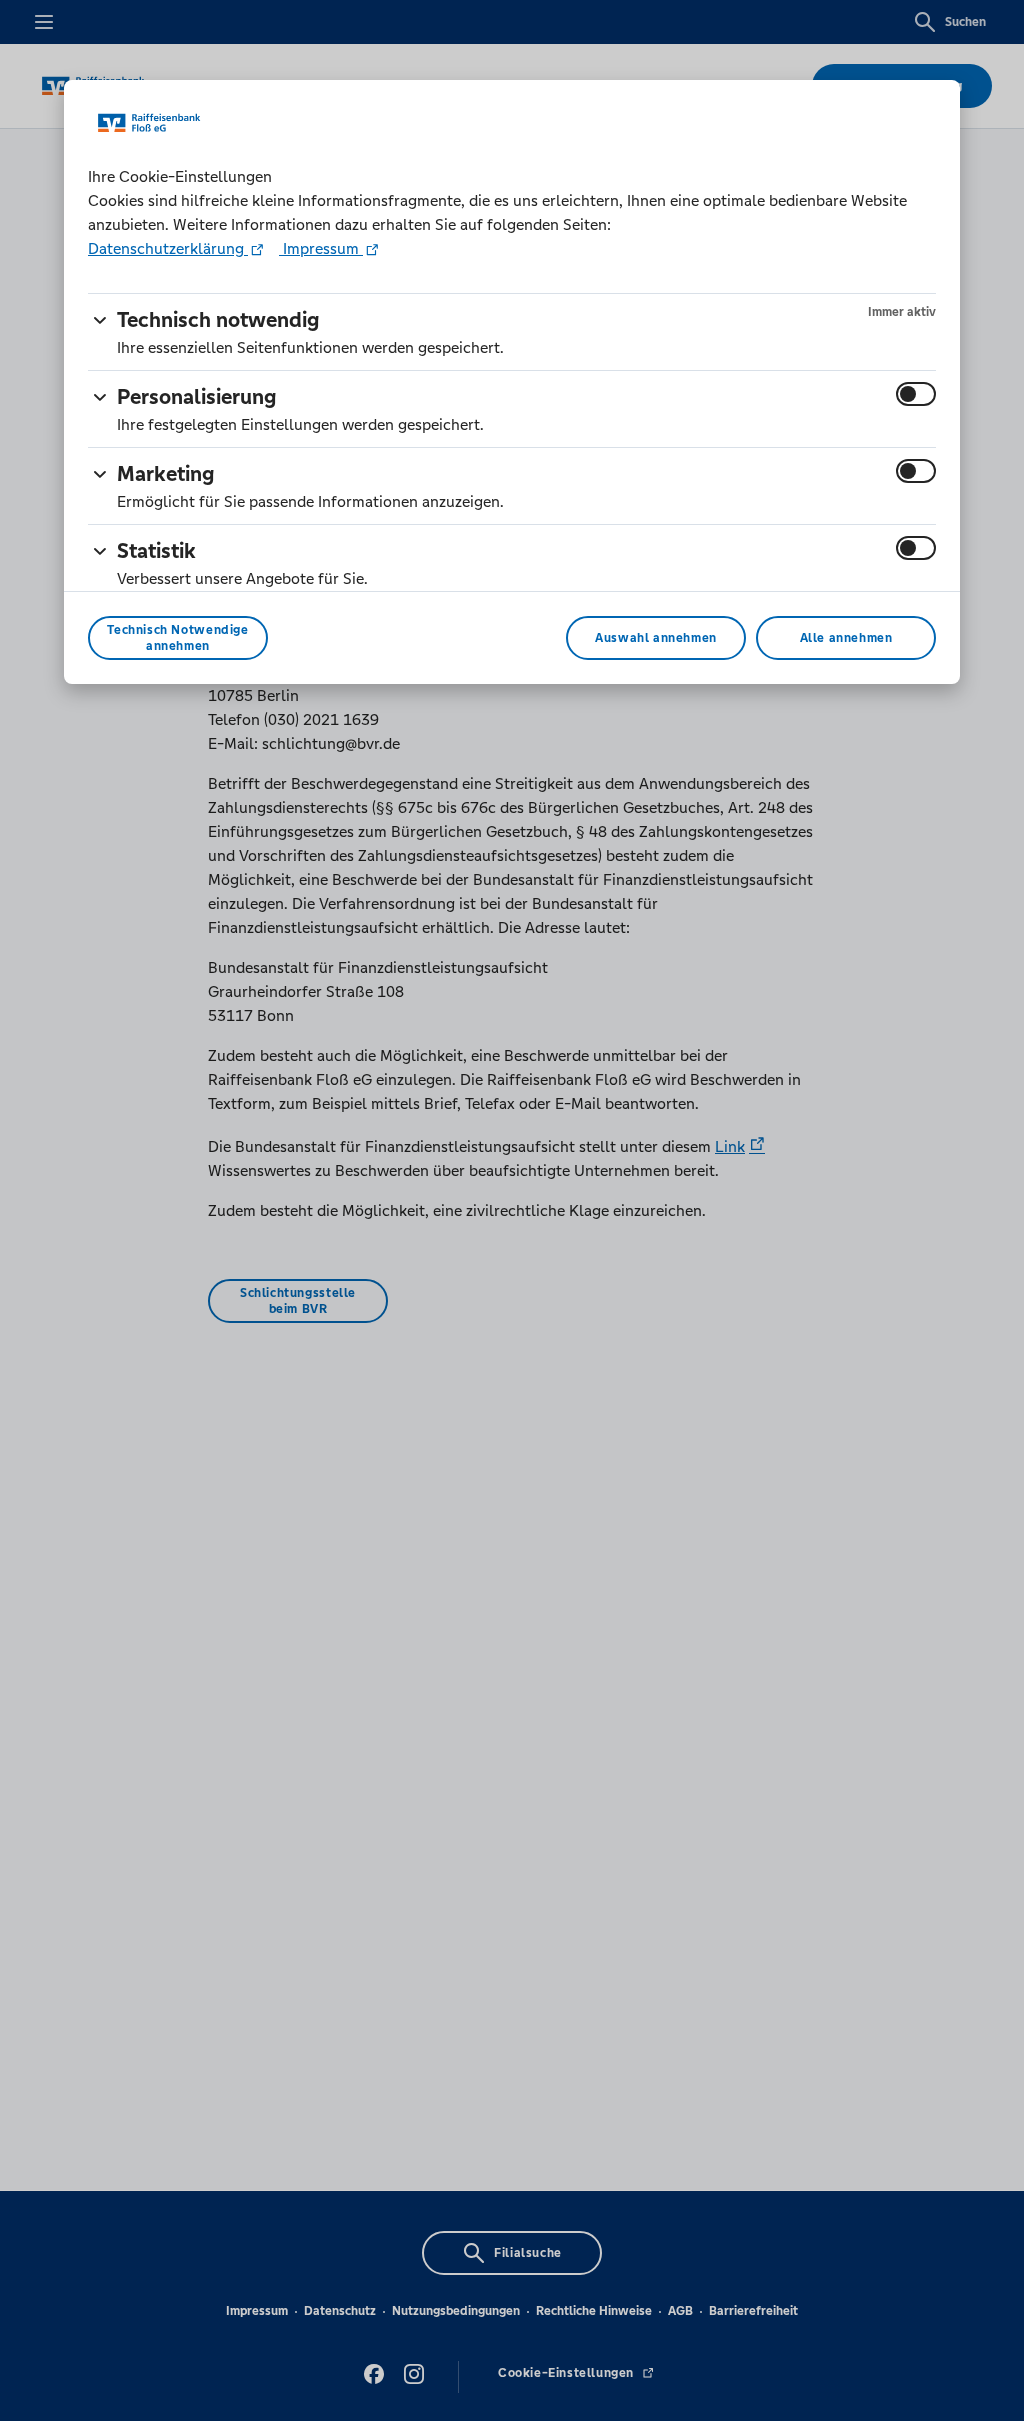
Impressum (321, 248)
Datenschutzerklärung (168, 248)
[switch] (916, 394)
